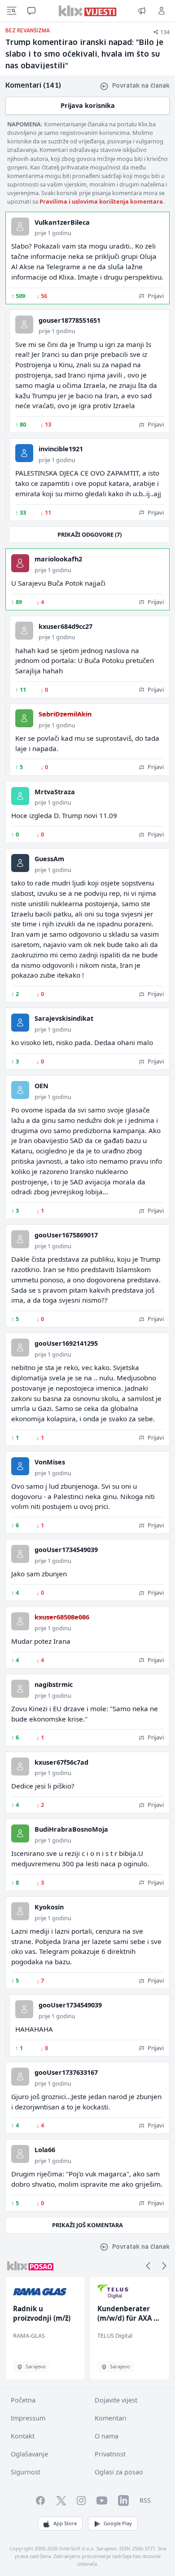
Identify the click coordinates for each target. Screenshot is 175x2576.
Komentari (111, 2418)
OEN (42, 1086)
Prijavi (155, 296)
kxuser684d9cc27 (66, 626)
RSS (145, 2500)
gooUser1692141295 (66, 1343)
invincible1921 (61, 449)
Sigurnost (26, 2472)
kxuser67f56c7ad (61, 1762)
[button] (148, 2266)
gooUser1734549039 (66, 1550)
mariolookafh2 (58, 559)
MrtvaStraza (55, 792)
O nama (107, 2436)
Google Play (118, 2523)
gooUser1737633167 (66, 2072)
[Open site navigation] (12, 11)
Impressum (28, 2418)
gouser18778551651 (70, 320)
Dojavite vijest (116, 2400)
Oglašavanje (29, 2454)
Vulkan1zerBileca (62, 222)
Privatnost (110, 2454)
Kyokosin (49, 1907)
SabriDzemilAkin (65, 714)
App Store (65, 2523)
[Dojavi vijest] (142, 11)
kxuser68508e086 (62, 1617)
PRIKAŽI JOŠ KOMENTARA (87, 2225)
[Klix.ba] (88, 11)
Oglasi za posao (119, 2472)
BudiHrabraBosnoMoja (71, 1829)
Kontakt (23, 2436)
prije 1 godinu (53, 233)
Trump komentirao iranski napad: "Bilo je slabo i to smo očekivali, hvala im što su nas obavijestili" (84, 55)
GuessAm (49, 859)
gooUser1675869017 (66, 1235)
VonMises (50, 1462)
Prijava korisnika (88, 105)
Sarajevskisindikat (64, 1018)
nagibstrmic (54, 1684)
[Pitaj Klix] (31, 11)
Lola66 (45, 2150)
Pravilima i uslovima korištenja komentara (101, 201)
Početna (23, 2400)
